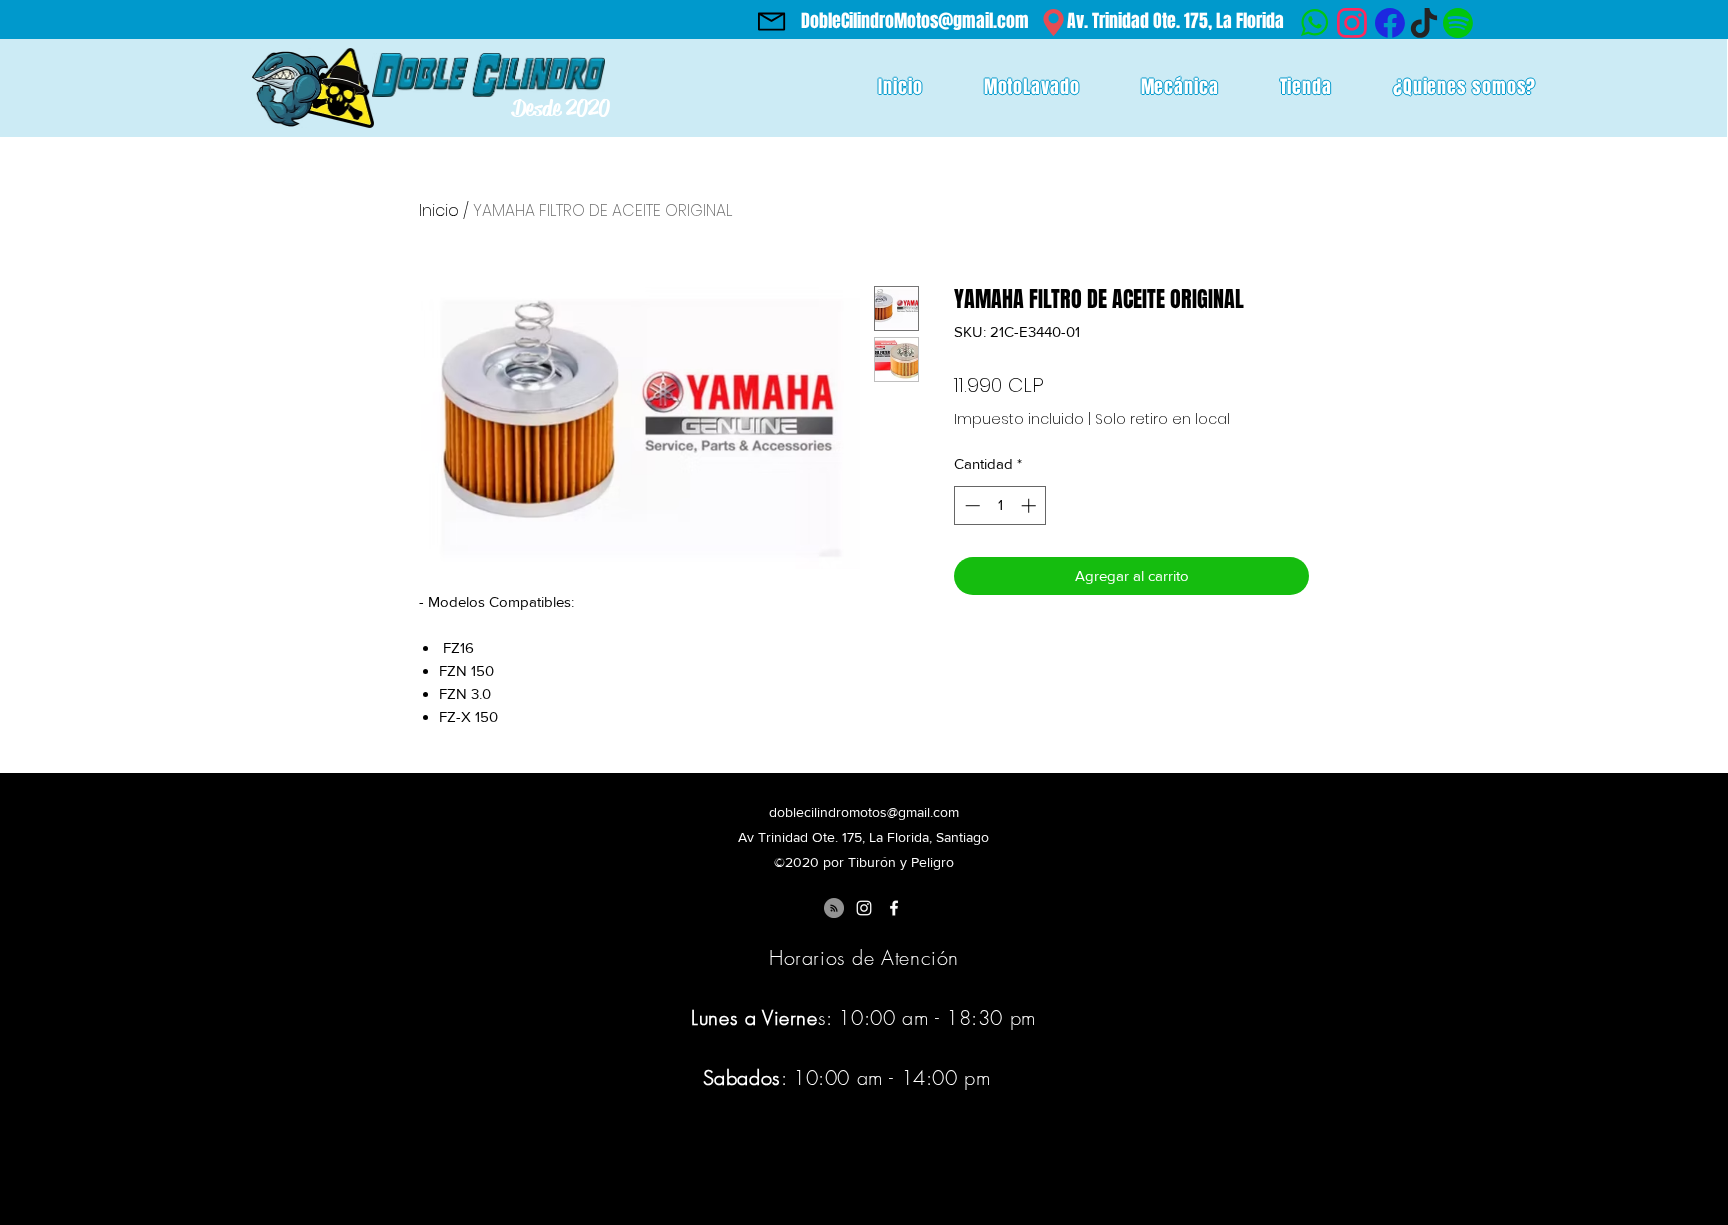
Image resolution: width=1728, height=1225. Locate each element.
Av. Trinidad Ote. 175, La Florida (1175, 21)
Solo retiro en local (1162, 419)
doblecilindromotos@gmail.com (864, 812)
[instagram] (864, 908)
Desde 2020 (561, 108)
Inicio (439, 210)
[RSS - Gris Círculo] (834, 908)
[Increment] (1030, 505)
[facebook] (894, 908)
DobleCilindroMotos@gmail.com (915, 21)
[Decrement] (970, 505)
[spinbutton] (1000, 505)
